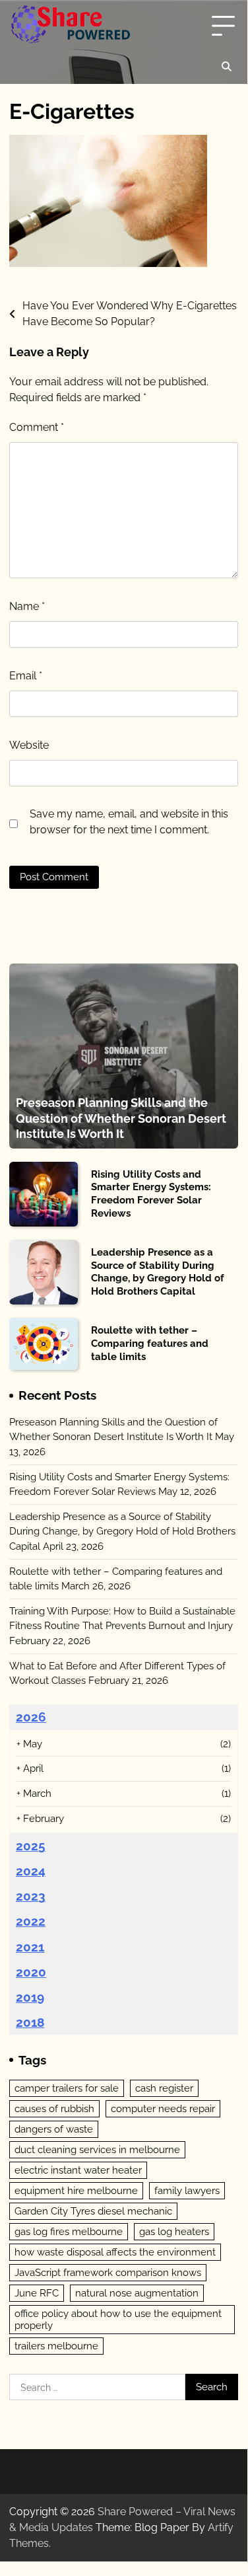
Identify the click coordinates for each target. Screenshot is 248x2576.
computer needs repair (163, 2109)
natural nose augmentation (137, 2293)
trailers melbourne (56, 2346)
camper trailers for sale (67, 2088)
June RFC (37, 2293)
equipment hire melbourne (76, 2191)
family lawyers (187, 2191)
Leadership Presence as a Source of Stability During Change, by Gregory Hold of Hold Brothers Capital (158, 1272)
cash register (164, 2088)
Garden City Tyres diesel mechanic (93, 2211)
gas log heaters (174, 2232)
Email (26, 676)
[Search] (226, 67)
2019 (30, 1997)
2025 (31, 1846)
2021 (30, 1947)
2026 (31, 1717)
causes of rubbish (54, 2109)
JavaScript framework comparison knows (108, 2273)
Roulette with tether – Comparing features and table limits (150, 1343)
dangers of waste (54, 2129)
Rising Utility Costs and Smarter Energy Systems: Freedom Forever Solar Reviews (151, 1194)
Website (29, 745)
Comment (37, 427)
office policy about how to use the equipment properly (118, 2320)
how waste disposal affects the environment (115, 2252)
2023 (31, 1896)
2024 (31, 1871)
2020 (31, 1972)
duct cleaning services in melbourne (97, 2150)
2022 (31, 1921)
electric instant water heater (78, 2170)
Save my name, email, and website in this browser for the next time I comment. (129, 822)
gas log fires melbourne (69, 2232)
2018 (30, 2022)
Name (27, 606)
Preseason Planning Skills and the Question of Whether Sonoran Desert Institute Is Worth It (121, 1118)
